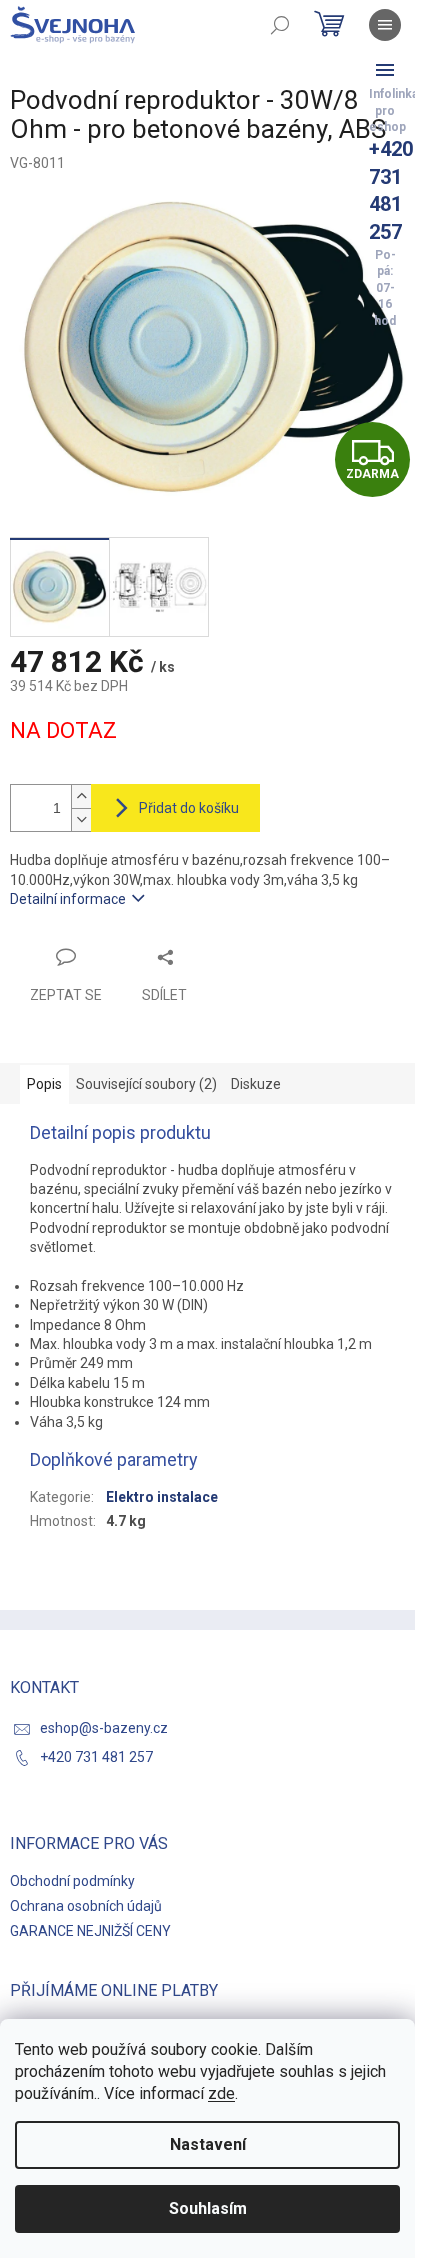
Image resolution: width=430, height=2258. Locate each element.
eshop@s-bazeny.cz (104, 1728)
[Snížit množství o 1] (81, 819)
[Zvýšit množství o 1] (81, 796)
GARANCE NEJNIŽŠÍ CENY (90, 1931)
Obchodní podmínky (72, 1881)
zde (221, 2093)
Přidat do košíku (189, 808)
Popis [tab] (44, 1084)
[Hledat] (280, 25)
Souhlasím (208, 2208)
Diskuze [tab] (256, 1084)
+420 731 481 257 (96, 1757)
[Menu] (385, 25)
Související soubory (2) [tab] (146, 1084)
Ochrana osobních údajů (86, 1906)
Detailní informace (68, 899)
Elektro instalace (162, 1497)
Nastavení (208, 2144)
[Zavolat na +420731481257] (385, 70)
